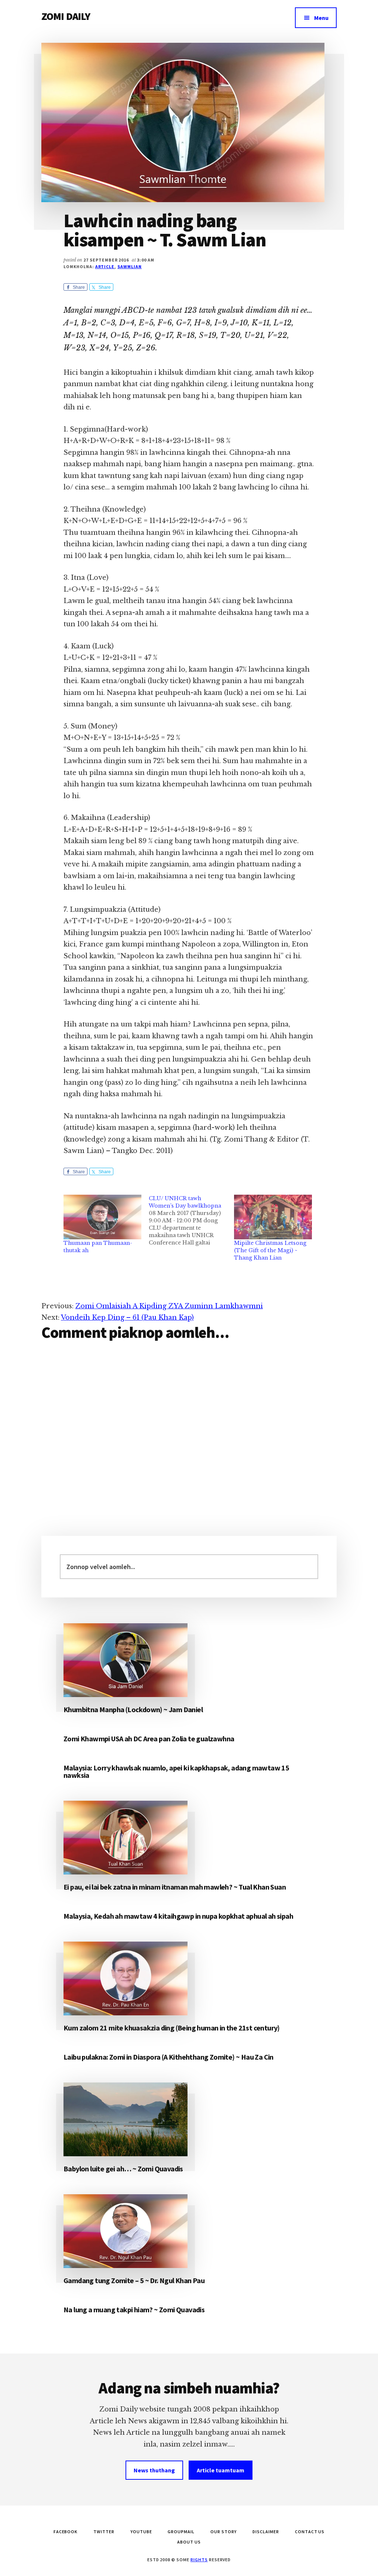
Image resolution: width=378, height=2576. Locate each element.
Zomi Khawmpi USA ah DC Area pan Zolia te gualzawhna (149, 1739)
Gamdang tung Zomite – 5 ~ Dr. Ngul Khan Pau (134, 2280)
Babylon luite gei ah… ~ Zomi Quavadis (123, 2169)
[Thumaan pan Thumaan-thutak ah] (102, 1217)
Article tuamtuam (221, 2470)
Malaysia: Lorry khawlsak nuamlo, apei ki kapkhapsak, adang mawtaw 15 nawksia (176, 1771)
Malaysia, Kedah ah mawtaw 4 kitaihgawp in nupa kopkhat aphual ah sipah (178, 1916)
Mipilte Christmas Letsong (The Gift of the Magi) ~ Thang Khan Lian (270, 1250)
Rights (199, 2560)
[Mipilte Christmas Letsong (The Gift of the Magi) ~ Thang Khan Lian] (273, 1217)
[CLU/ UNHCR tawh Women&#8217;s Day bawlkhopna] (191, 1221)
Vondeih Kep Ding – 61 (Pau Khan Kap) (127, 1318)
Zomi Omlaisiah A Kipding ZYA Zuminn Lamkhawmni (169, 1306)
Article (105, 266)
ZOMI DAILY (66, 16)
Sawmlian (130, 266)
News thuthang (154, 2470)
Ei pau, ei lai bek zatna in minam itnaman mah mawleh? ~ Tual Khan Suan (175, 1887)
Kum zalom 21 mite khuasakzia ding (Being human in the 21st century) (172, 2028)
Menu (321, 18)
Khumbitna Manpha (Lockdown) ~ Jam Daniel (133, 1709)
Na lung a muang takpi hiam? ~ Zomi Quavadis (134, 2310)
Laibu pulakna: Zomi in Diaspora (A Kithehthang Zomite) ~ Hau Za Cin (169, 2057)
